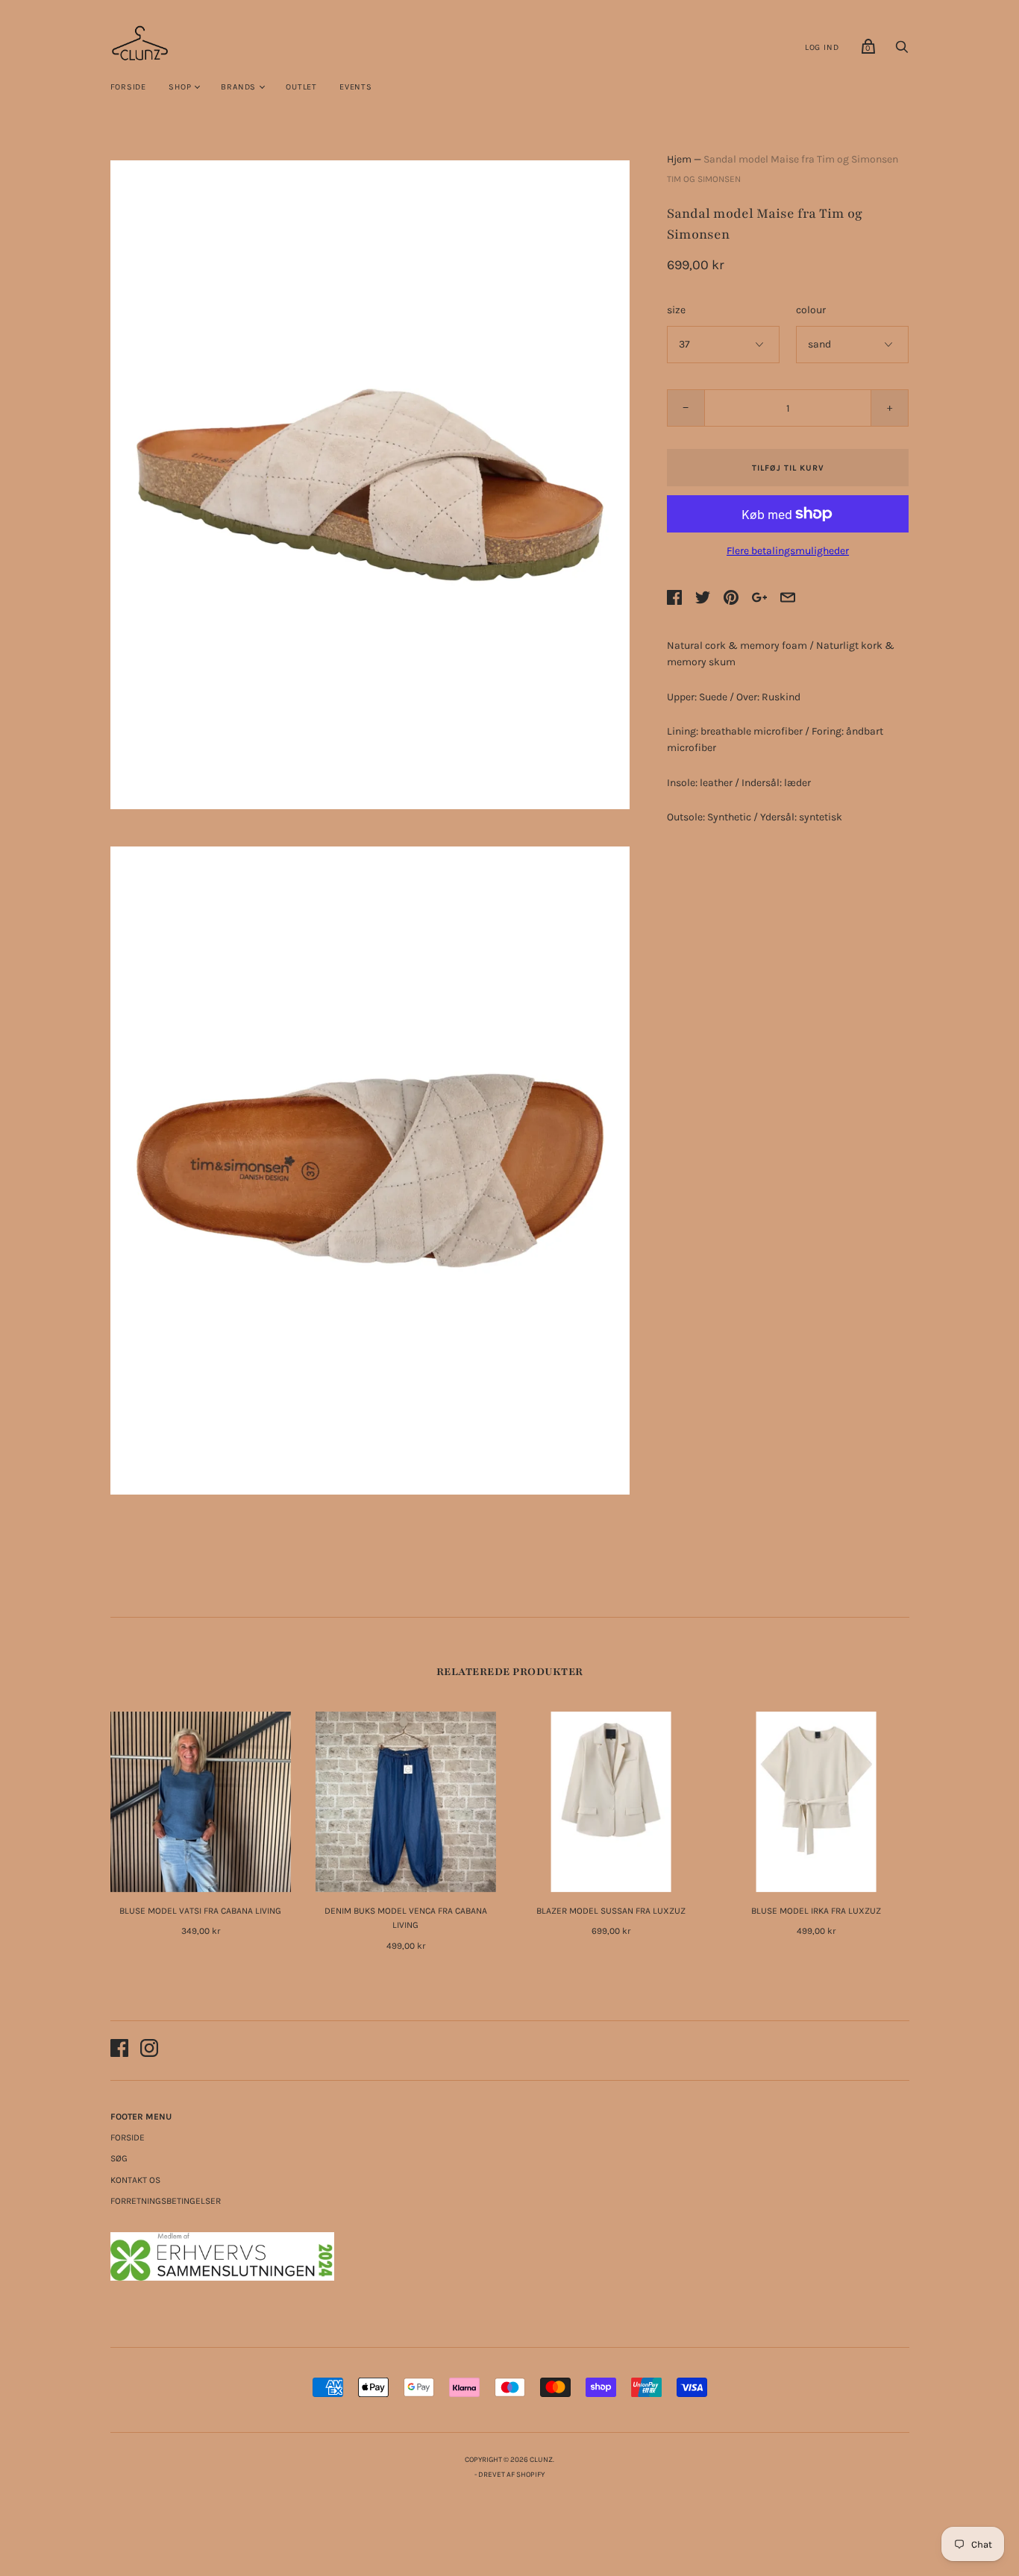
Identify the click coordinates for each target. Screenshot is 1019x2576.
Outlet (301, 87)
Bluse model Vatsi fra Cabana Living (200, 1911)
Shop (180, 87)
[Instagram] (149, 2051)
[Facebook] (119, 2051)
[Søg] (902, 51)
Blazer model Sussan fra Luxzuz (611, 1911)
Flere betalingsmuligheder (788, 551)
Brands (238, 87)
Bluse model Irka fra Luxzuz (816, 1911)
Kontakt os (135, 2180)
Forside (129, 87)
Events (356, 87)
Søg (119, 2158)
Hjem (679, 159)
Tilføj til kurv (788, 468)
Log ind (822, 47)
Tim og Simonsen (704, 179)
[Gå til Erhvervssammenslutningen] (222, 2277)
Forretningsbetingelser (166, 2201)
